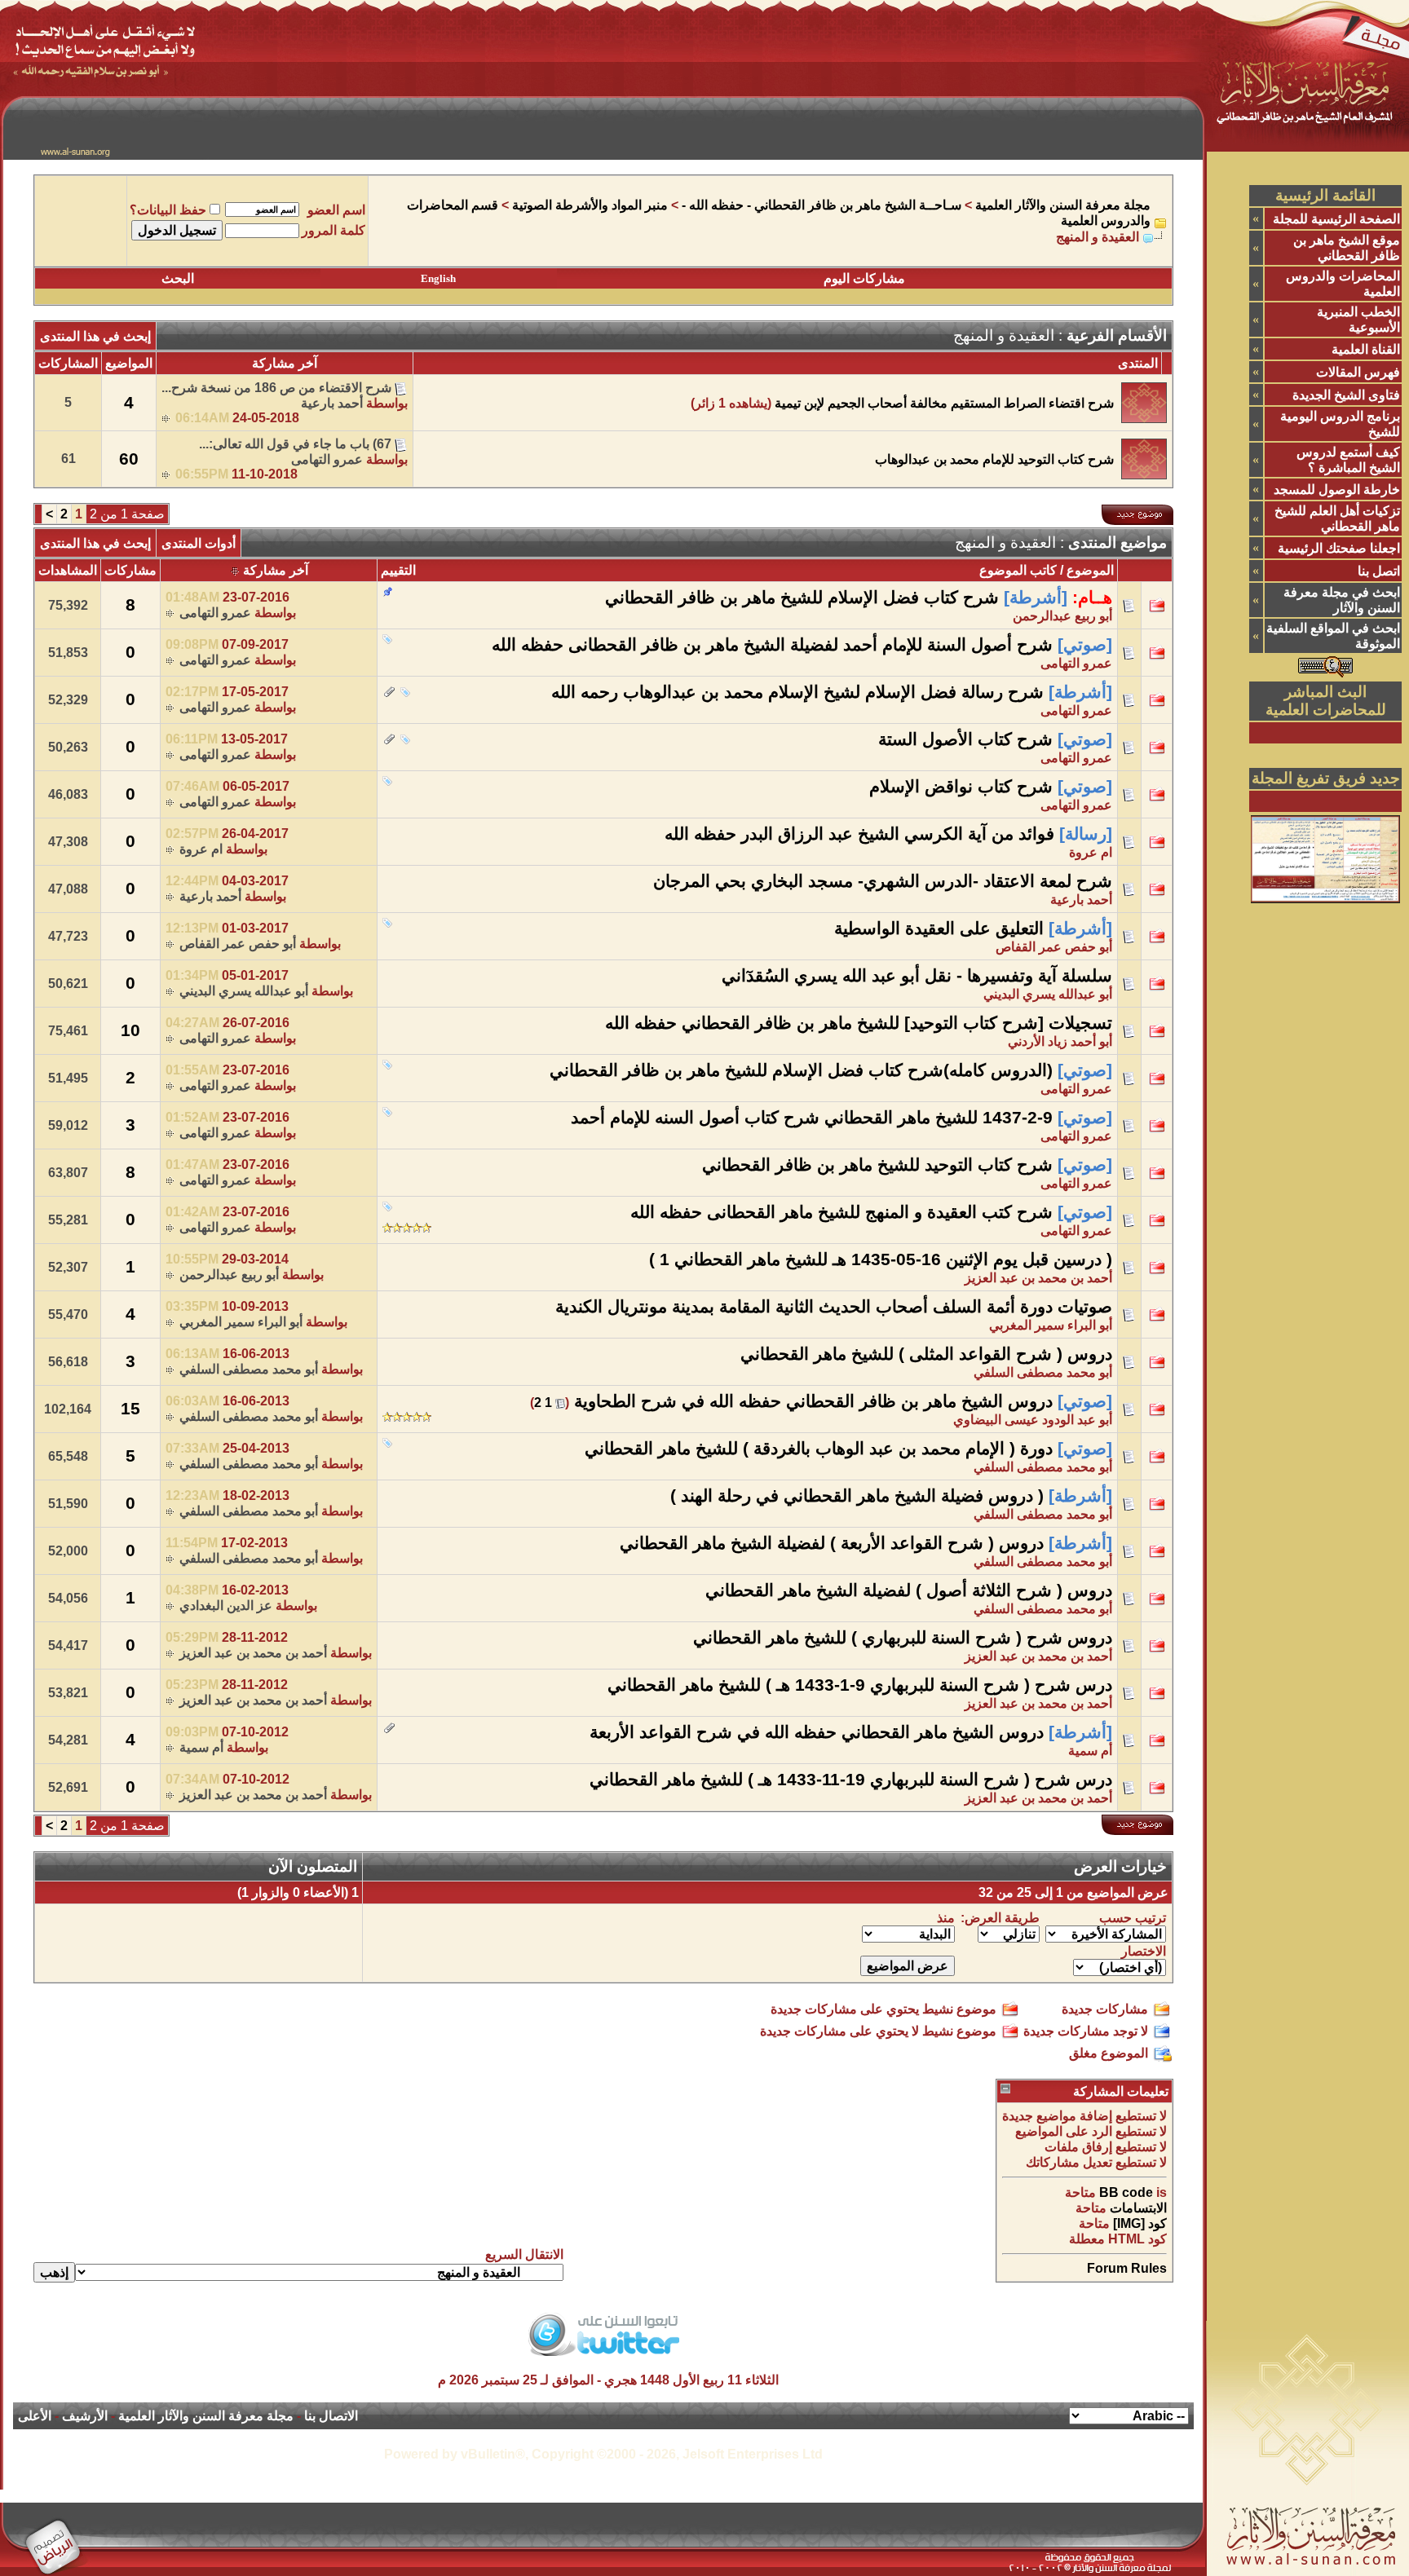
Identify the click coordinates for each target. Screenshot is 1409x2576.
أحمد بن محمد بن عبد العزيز (1038, 1278)
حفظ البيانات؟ (168, 210)
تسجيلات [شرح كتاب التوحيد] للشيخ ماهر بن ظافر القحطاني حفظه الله (859, 1023)
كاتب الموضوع (1018, 570)
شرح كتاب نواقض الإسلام (961, 787)
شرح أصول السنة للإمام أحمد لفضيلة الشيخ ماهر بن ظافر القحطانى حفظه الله (772, 645)
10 (130, 1030)
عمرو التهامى (327, 459)
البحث (178, 278)
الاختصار (1144, 1951)
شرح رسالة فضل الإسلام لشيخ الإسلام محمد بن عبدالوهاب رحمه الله (797, 692)
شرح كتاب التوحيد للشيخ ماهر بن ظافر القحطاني (877, 1165)
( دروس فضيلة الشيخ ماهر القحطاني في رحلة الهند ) (857, 1496)
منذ (946, 1918)
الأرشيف (85, 2416)
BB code (1126, 2192)
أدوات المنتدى (199, 543)
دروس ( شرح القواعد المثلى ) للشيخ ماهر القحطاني (926, 1354)
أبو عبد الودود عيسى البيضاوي (1033, 1420)
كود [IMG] (1140, 2223)
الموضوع (1090, 570)
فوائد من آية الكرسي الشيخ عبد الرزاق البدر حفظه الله (859, 834)
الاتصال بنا (331, 2416)
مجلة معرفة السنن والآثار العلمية (1063, 205)
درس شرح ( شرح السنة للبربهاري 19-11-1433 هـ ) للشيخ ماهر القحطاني (851, 1780)
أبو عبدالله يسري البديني (1048, 994)
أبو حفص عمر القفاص (1054, 947)
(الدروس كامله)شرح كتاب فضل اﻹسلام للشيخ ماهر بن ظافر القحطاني (801, 1070)
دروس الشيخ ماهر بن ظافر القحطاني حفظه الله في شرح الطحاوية (813, 1401)
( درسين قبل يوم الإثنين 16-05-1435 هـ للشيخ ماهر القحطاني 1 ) (881, 1259)
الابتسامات (1138, 2208)
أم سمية (1090, 1751)
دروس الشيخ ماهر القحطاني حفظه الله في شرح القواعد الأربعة (817, 1732)
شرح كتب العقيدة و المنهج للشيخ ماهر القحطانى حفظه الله (841, 1212)
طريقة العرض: (1000, 1918)
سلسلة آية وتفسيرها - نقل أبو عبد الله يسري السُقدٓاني (917, 976)
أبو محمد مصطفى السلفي (1043, 1372)
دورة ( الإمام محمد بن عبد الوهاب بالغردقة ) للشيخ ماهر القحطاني (819, 1449)
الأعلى (35, 2416)
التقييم (398, 570)
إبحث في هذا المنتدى (95, 336)
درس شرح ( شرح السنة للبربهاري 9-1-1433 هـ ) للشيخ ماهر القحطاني (860, 1685)
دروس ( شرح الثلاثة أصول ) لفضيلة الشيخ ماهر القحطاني (909, 1590)
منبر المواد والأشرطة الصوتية (590, 205)
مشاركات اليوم (864, 278)
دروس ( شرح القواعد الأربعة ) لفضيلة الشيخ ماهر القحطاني (832, 1543)
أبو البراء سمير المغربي (1051, 1325)
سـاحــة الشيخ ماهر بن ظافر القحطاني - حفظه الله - (822, 205)
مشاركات (130, 570)
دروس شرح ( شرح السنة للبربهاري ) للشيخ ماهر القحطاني (903, 1638)
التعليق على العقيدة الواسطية (939, 929)
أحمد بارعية (332, 403)
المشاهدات (68, 570)
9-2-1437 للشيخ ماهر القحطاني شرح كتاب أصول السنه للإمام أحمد (812, 1118)
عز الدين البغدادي (226, 1606)
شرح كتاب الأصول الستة (965, 739)
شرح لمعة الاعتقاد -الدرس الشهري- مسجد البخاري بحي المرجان (883, 881)
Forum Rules (1127, 2268)
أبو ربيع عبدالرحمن (1062, 616)
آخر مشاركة (276, 570)
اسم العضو (336, 210)
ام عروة (1091, 852)
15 (130, 1409)
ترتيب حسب (1133, 1918)
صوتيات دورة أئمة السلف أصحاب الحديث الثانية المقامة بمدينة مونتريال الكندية (834, 1307)
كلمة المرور (333, 230)
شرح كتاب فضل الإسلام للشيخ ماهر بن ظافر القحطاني (802, 598)
